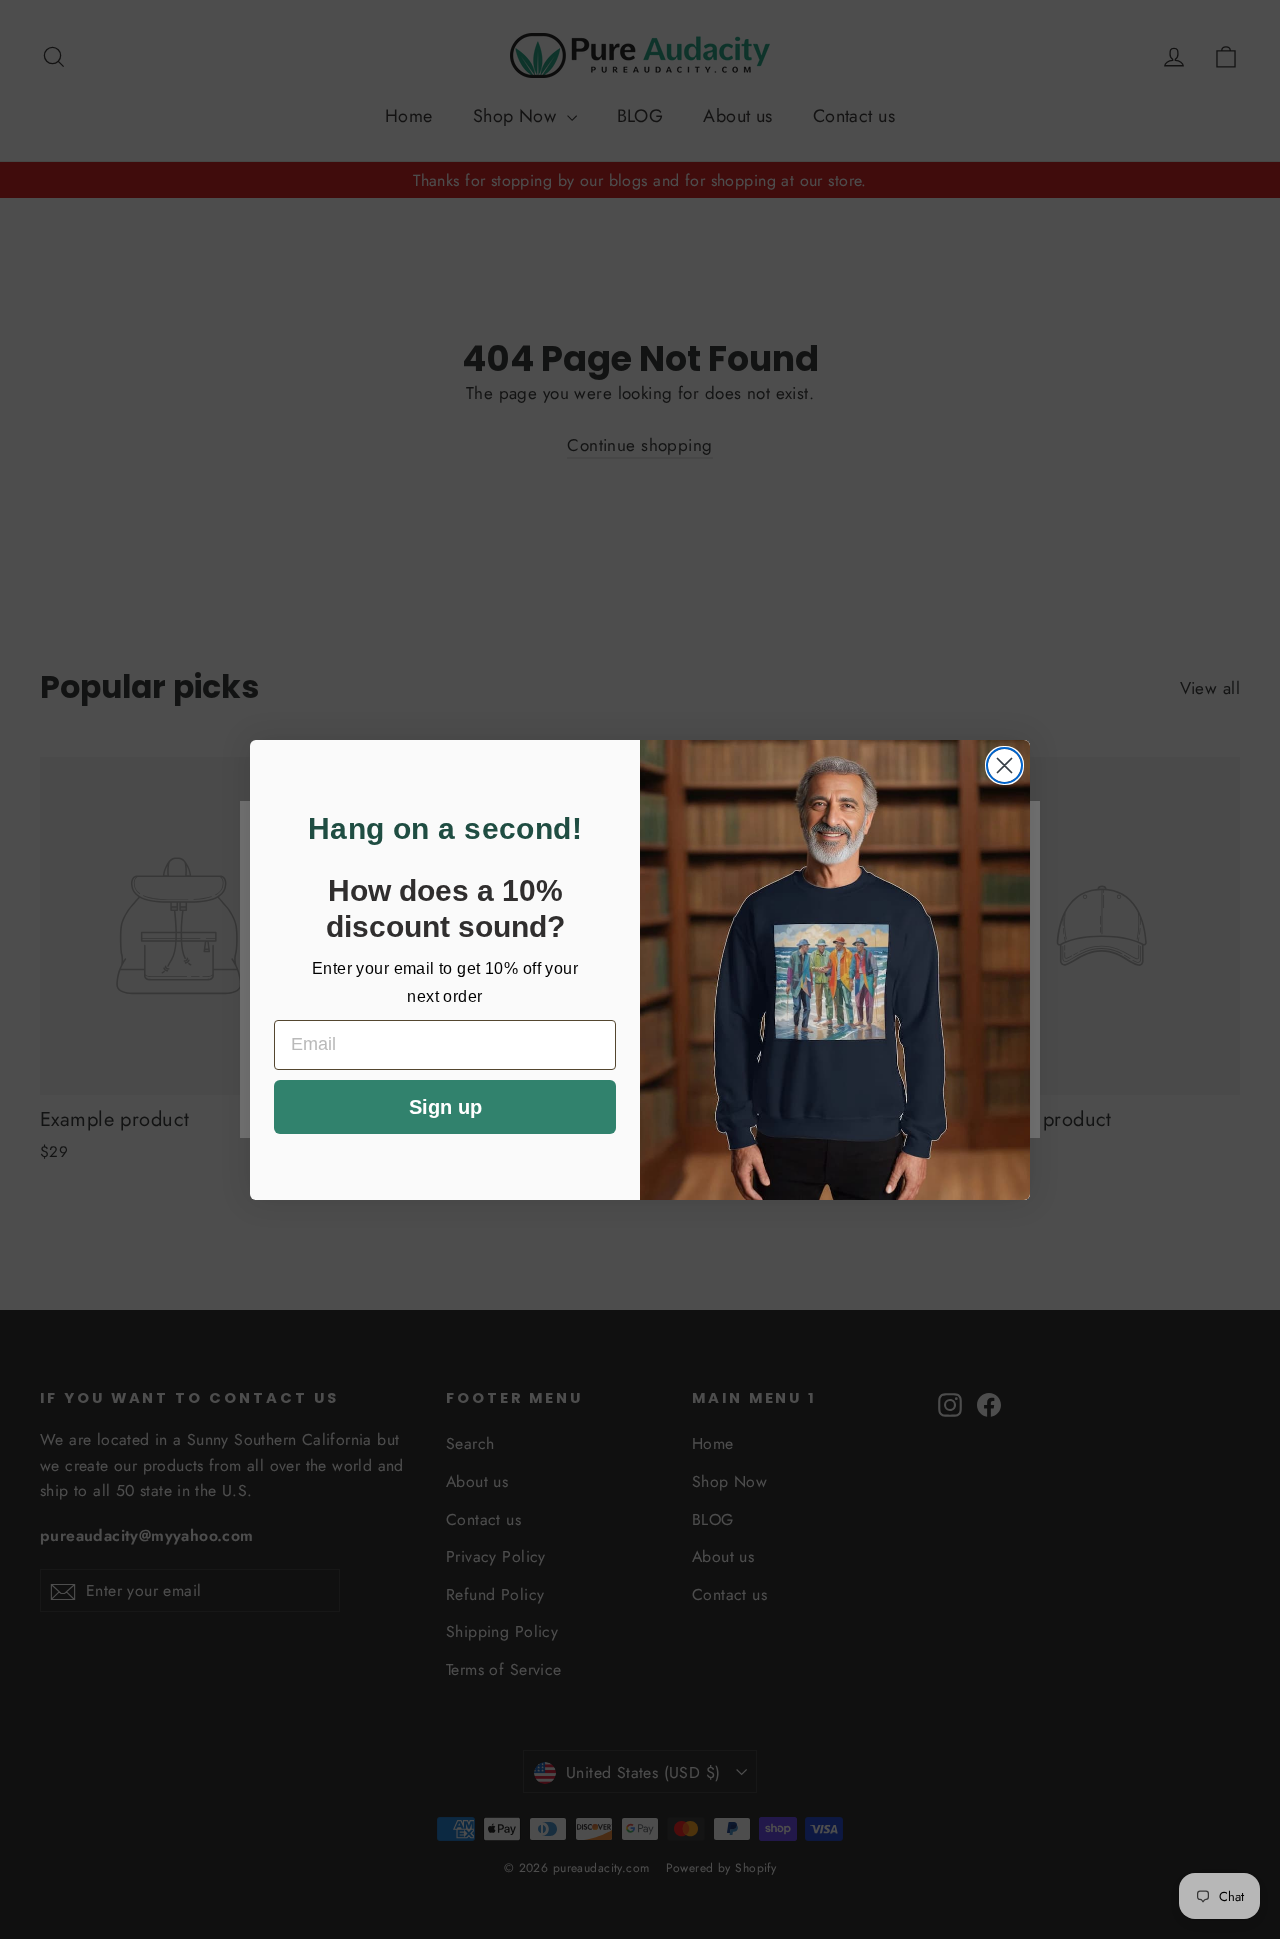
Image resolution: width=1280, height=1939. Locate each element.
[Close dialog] (1004, 765)
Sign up (445, 1107)
